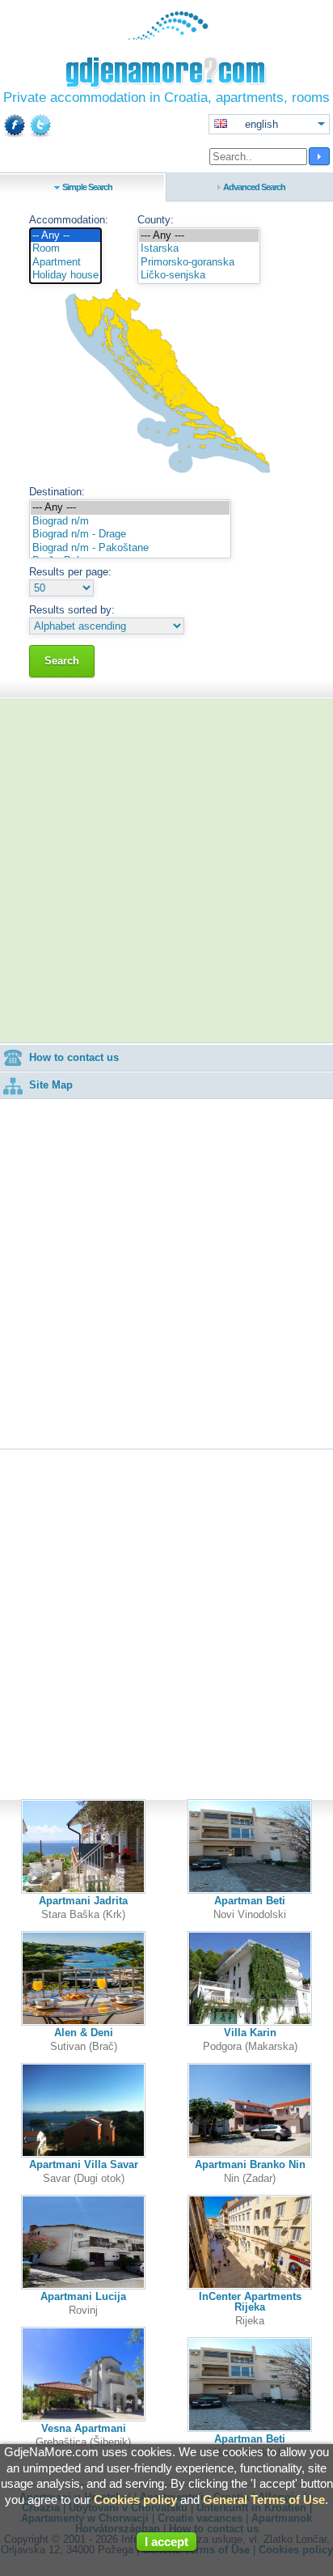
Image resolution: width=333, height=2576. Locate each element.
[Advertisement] (166, 871)
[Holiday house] (65, 276)
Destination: (57, 492)
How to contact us (74, 1057)
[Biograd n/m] (130, 522)
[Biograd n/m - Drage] (130, 535)
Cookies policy (135, 2500)
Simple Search (87, 187)
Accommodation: (69, 220)
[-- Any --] (65, 236)
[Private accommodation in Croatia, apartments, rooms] (167, 36)
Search (62, 661)
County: (156, 220)
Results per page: (70, 572)
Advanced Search (254, 187)
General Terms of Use (264, 2500)
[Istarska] (199, 249)
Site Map (51, 1085)
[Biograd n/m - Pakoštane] (130, 548)
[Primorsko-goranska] (199, 263)
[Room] (65, 249)
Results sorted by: (72, 610)
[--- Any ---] (199, 236)
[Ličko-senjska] (199, 276)
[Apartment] (65, 263)
